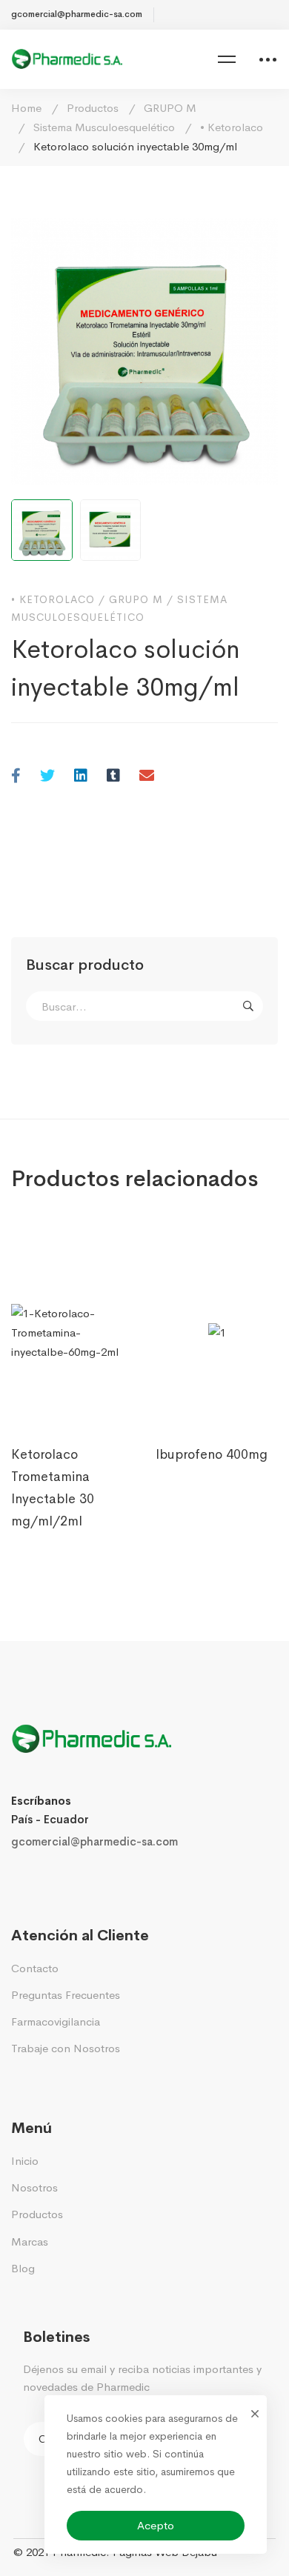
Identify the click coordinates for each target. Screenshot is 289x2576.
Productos (93, 108)
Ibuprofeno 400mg (212, 1454)
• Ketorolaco (232, 127)
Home (26, 108)
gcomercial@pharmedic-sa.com (94, 1841)
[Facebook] (16, 777)
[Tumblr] (113, 777)
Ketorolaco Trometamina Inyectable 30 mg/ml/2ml (53, 1488)
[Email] (147, 777)
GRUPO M (170, 108)
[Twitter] (47, 777)
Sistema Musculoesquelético (104, 127)
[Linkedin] (81, 777)
